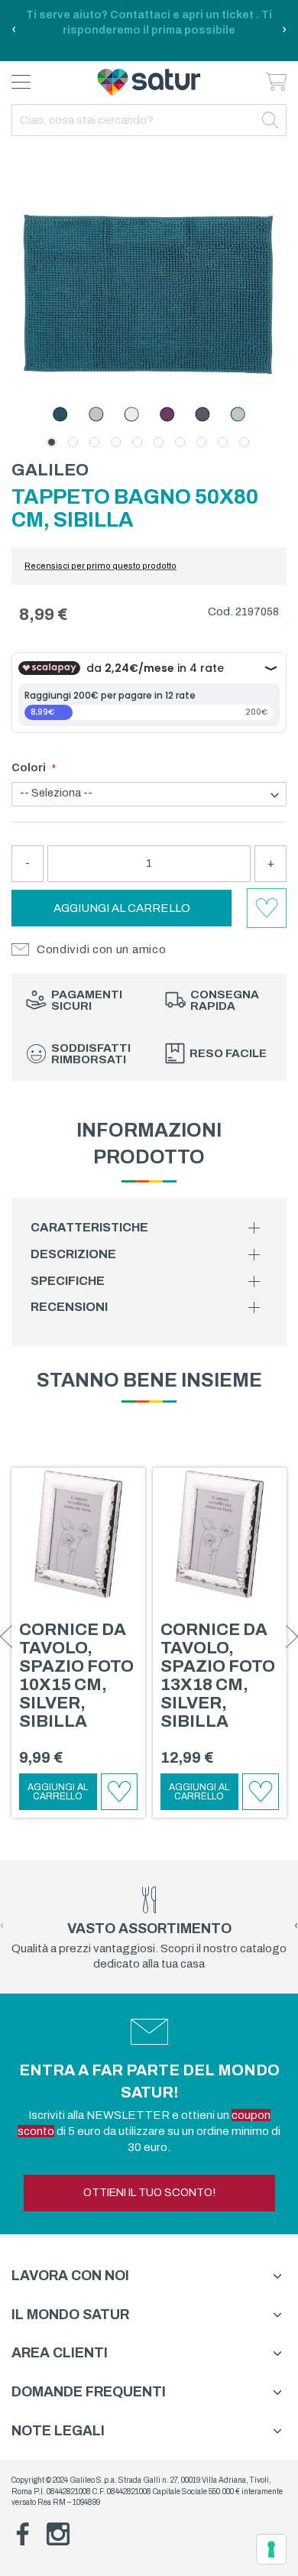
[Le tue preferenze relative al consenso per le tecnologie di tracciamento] (271, 2549)
